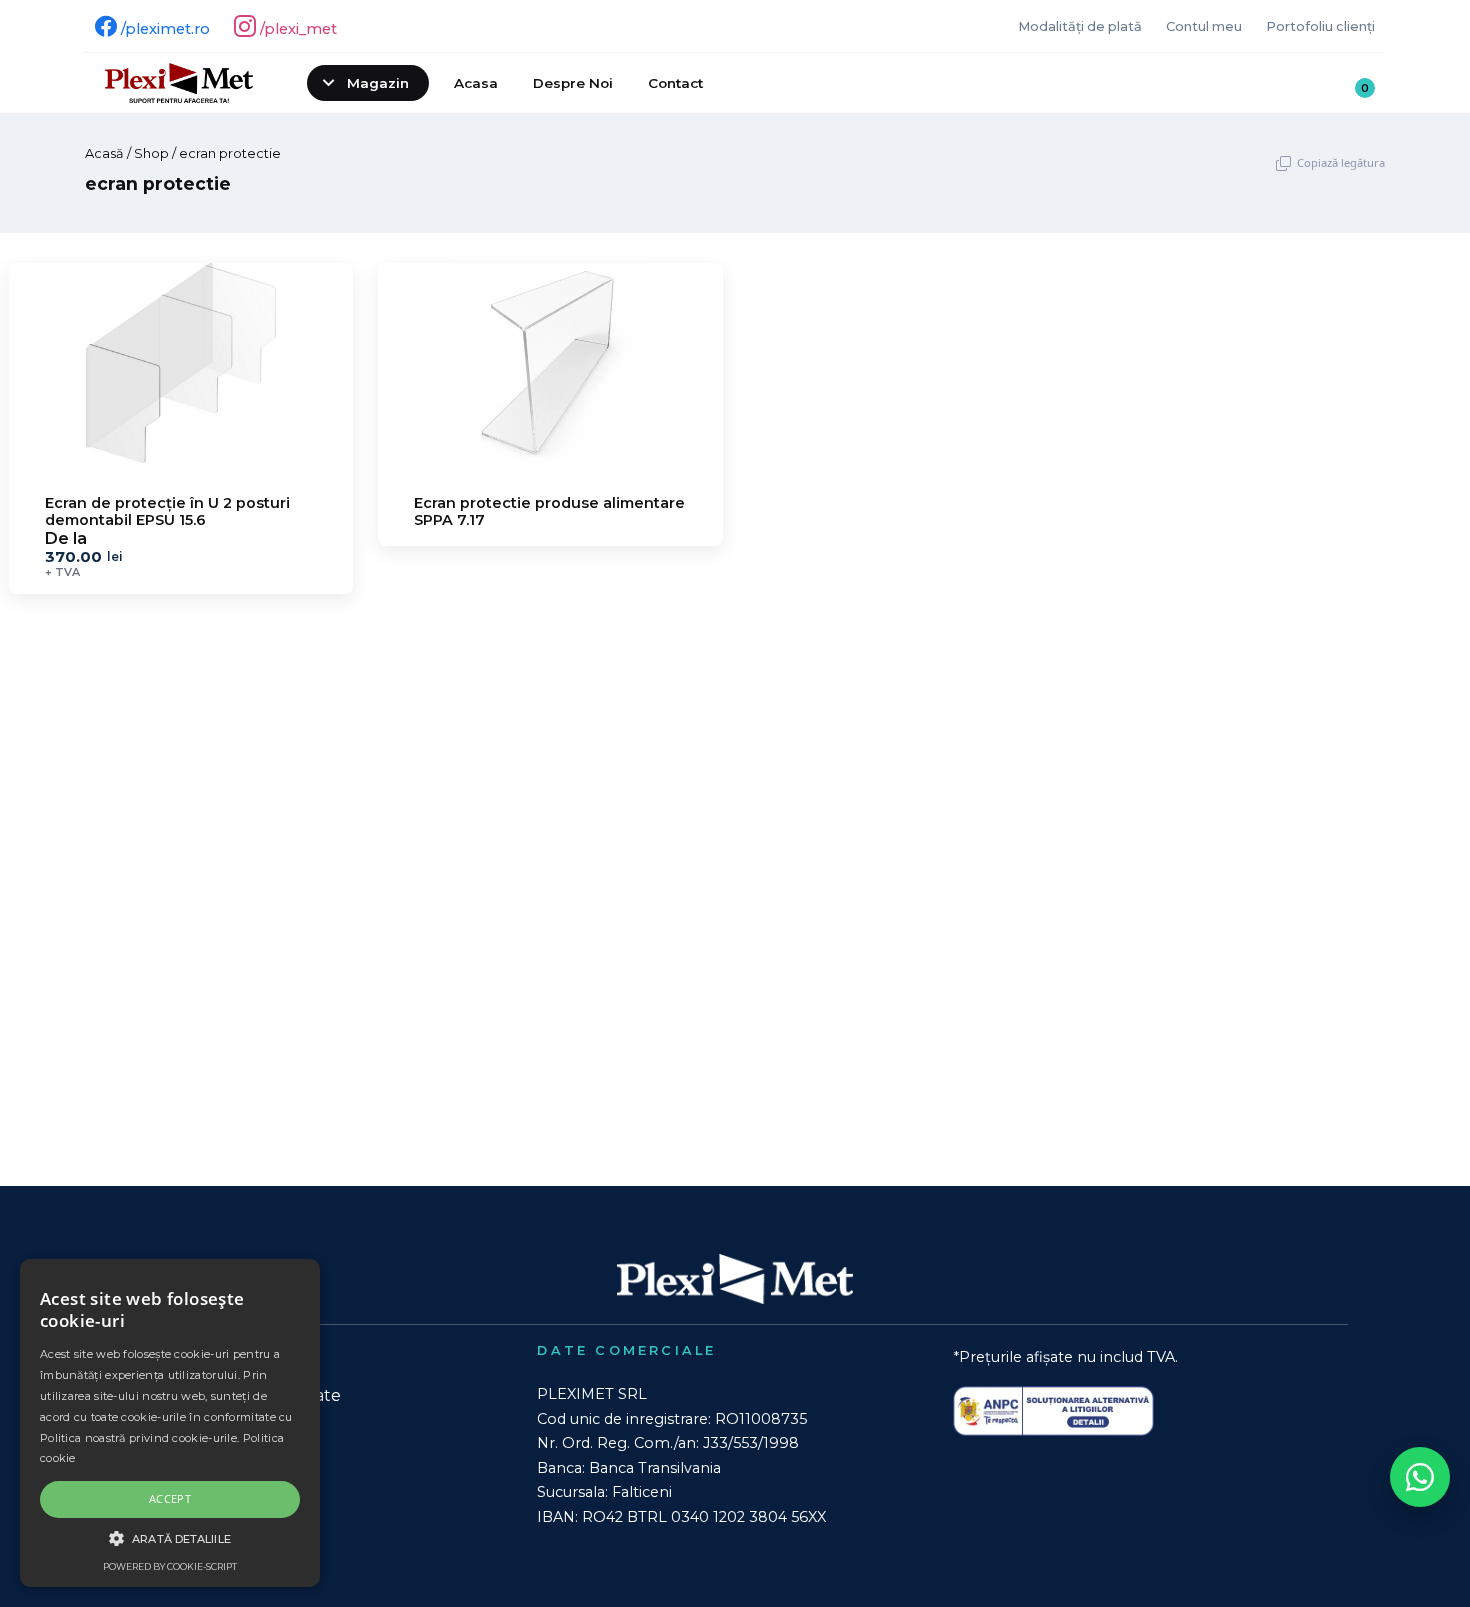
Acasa (476, 83)
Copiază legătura (1341, 162)
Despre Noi (573, 83)
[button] (170, 1538)
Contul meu (1204, 26)
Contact (675, 83)
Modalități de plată (1080, 26)
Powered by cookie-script (170, 1566)
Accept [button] (170, 1498)
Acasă (104, 153)
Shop (151, 153)
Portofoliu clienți (1320, 26)
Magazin (378, 83)
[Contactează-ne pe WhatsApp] (1420, 1477)
